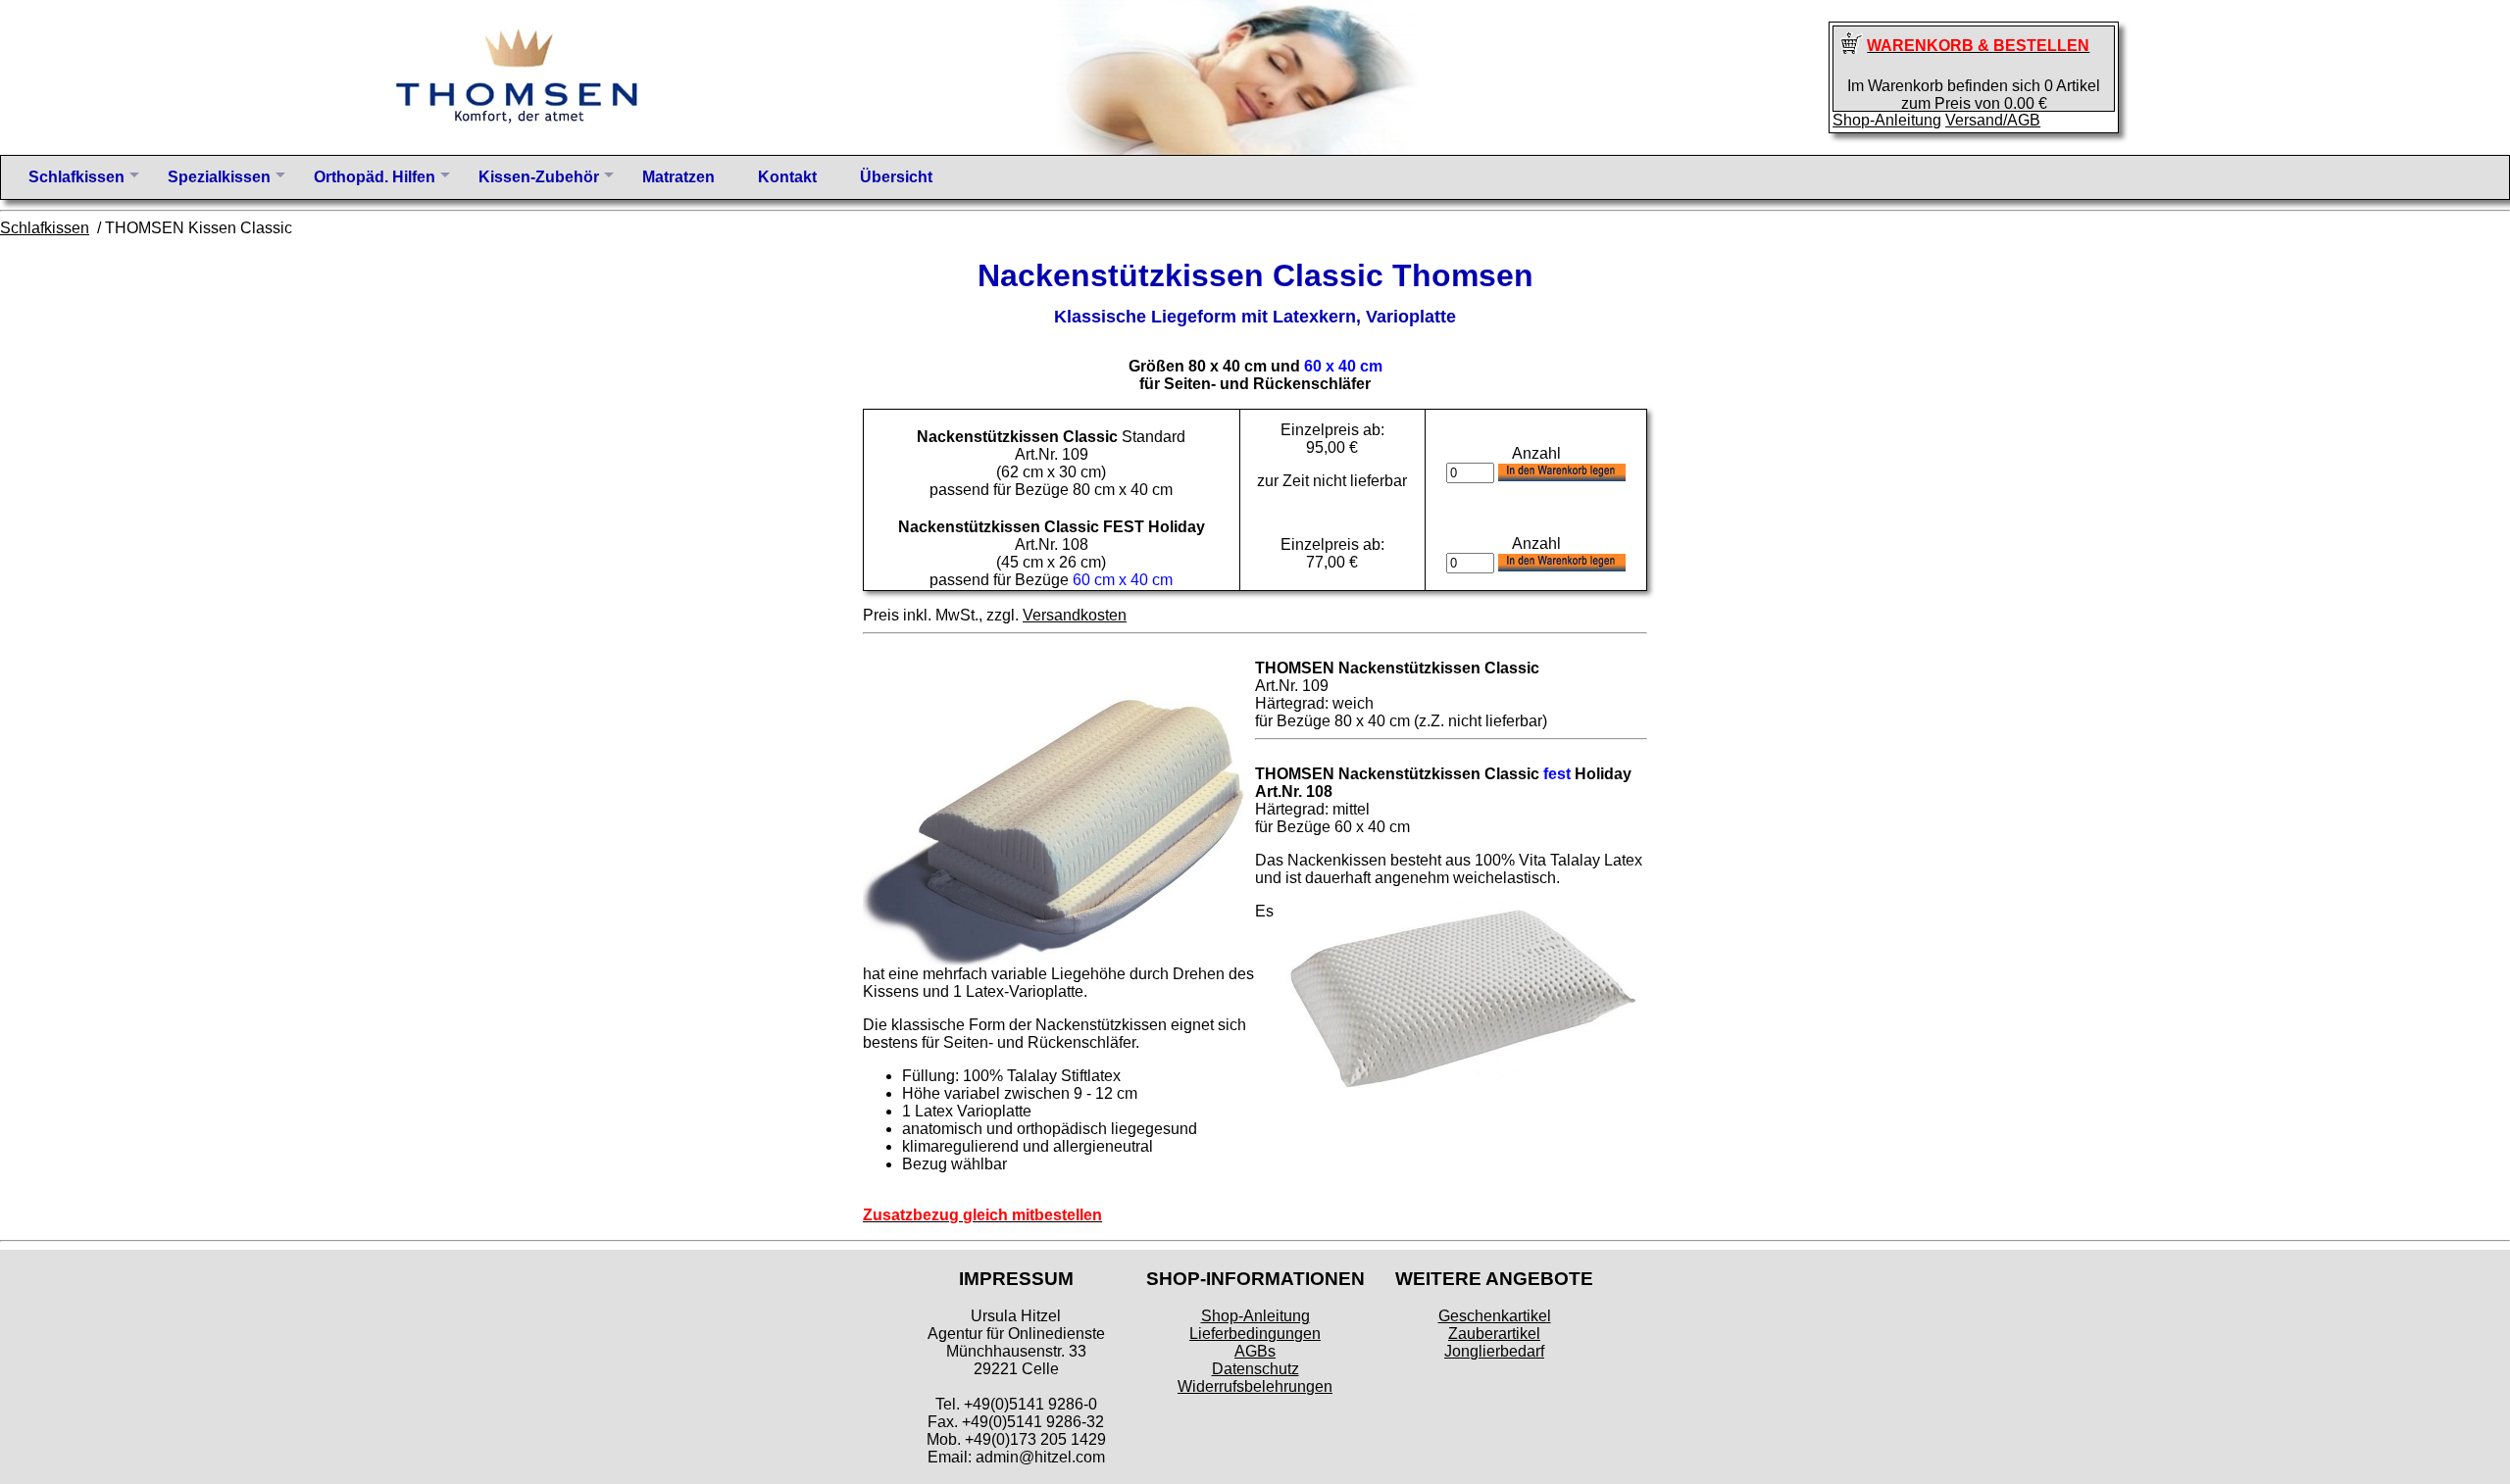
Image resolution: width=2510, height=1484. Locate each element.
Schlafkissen (45, 228)
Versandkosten (1075, 615)
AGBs (1255, 1351)
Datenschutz (1255, 1369)
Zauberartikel (1494, 1334)
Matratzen (678, 177)
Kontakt (787, 177)
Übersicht (896, 177)
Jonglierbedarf (1494, 1351)
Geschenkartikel (1495, 1316)
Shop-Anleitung (1887, 120)
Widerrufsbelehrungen (1255, 1386)
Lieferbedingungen (1255, 1334)
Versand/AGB (1993, 120)
